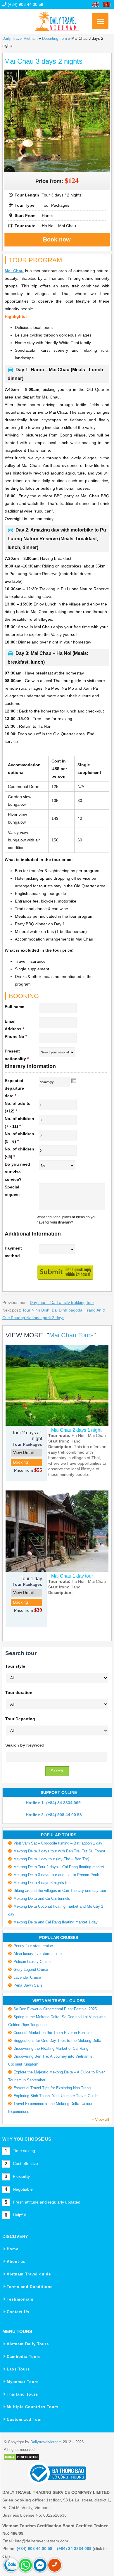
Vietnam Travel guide (29, 2274)
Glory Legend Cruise (31, 1969)
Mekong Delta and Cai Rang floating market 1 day (56, 1922)
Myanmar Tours (23, 2382)
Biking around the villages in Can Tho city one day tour (60, 1891)
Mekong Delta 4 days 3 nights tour (43, 1883)
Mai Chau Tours (71, 1335)
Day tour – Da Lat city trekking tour (62, 1302)
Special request (12, 1191)
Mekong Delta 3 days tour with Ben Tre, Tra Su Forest (59, 1851)
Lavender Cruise (27, 1977)
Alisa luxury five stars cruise (38, 1954)
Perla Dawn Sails (28, 1985)
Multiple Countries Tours (33, 2407)
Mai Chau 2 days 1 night (76, 1430)
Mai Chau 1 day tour (72, 1576)
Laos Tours (18, 2369)
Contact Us (18, 2312)
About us (16, 2262)
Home (13, 2249)
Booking (21, 1462)
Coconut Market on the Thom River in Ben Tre (52, 2033)
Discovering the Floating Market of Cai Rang (51, 2048)
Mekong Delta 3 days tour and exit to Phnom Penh (56, 1875)
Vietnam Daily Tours (28, 2344)
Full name (14, 1007)
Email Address (14, 1025)
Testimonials (20, 2299)
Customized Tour (24, 2419)
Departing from (55, 38)
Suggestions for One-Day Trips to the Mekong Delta (57, 2041)
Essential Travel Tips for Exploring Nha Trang (52, 2088)
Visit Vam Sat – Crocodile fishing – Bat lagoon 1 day (58, 1843)
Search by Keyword (25, 1745)
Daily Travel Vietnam (20, 38)
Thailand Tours (22, 2394)
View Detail (23, 1452)
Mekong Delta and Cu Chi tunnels (42, 1898)
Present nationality (17, 1055)
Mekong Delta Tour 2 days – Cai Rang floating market (59, 1867)
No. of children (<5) (19, 1153)
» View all (100, 2119)
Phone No (16, 1036)
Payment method (13, 1252)
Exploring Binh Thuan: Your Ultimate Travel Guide (56, 2096)
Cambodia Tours (24, 2357)
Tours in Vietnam (57, 19)
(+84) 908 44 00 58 (25, 4)
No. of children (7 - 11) (19, 1122)
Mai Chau (14, 271)
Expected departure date (14, 1088)
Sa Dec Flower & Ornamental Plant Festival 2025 (55, 2009)
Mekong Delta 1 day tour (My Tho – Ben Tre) (51, 1859)
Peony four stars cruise (33, 1946)
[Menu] (100, 21)
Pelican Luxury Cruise (32, 1962)
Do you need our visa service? (17, 1172)
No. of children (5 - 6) (19, 1138)
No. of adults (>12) (18, 1107)
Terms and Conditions (30, 2287)
